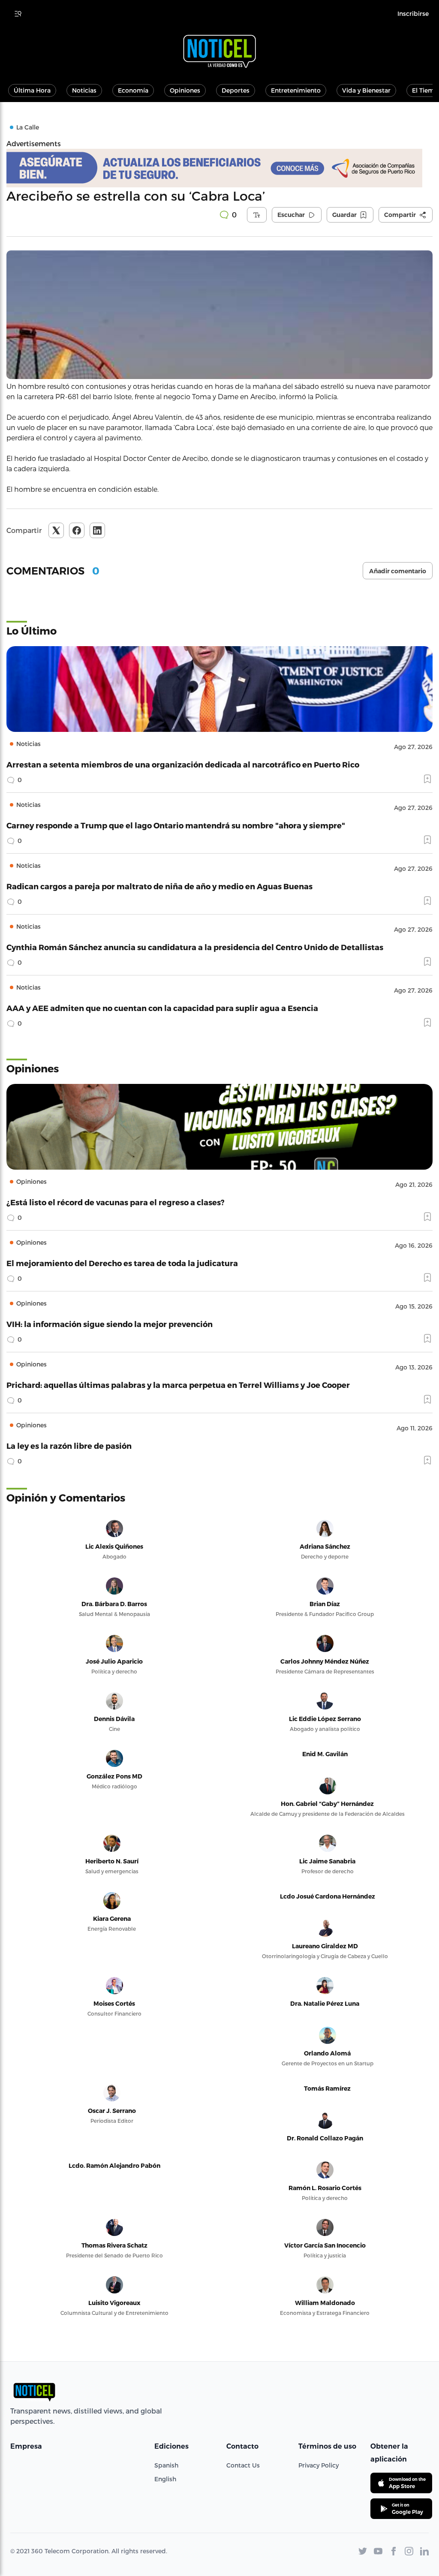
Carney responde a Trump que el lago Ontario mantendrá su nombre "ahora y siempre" (176, 825)
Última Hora (32, 90)
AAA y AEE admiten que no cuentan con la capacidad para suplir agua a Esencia (162, 1008)
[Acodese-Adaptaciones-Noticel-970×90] (219, 168)
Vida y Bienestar (366, 90)
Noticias (84, 90)
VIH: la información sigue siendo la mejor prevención (110, 1324)
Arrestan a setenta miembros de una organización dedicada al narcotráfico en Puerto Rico (183, 764)
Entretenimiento (296, 90)
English (165, 2479)
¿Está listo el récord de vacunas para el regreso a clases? (116, 1202)
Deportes (236, 90)
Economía (133, 90)
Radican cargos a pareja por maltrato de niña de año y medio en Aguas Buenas (159, 886)
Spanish (166, 2465)
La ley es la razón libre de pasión (69, 1446)
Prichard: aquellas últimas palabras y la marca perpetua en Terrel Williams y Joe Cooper (178, 1385)
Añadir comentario (398, 571)
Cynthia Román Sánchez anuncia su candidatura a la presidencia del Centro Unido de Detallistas (195, 947)
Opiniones (185, 90)
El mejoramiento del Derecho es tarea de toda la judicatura (122, 1263)
